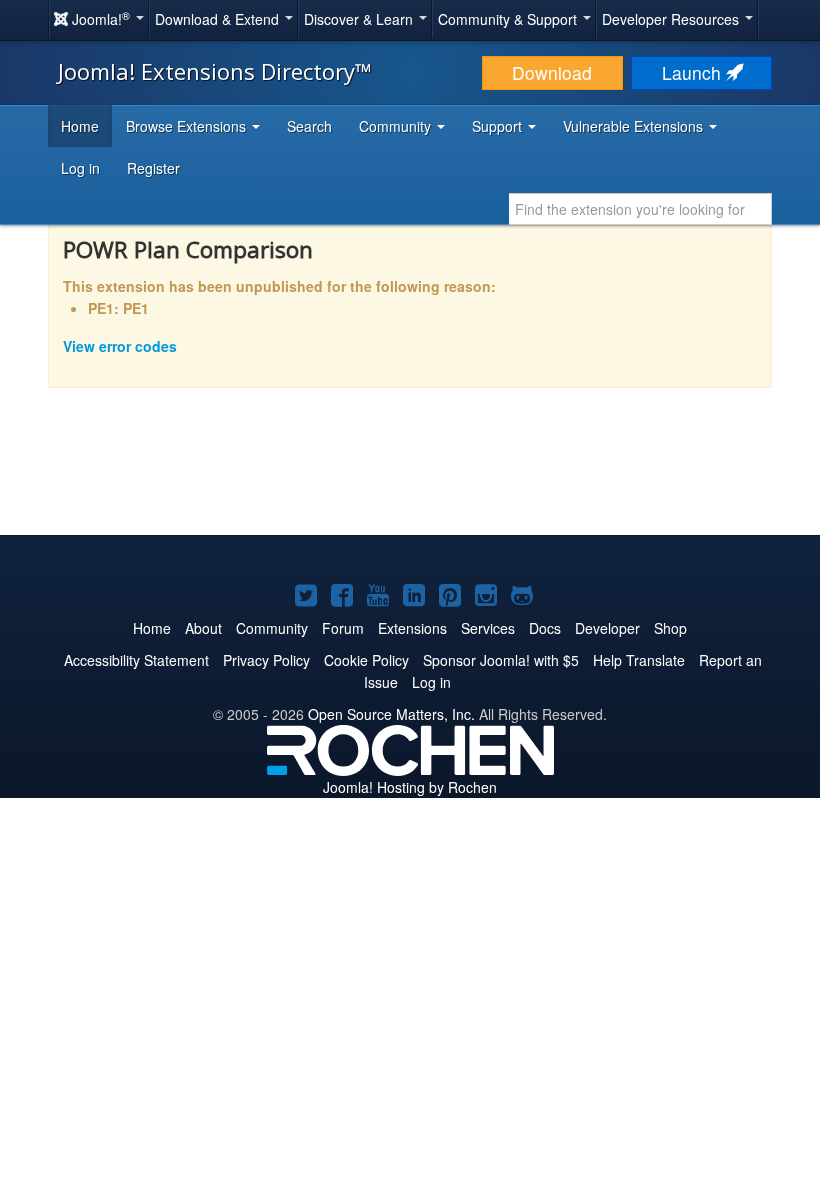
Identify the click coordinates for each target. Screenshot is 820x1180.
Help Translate (639, 660)
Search (309, 126)
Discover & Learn (360, 19)
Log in (80, 168)
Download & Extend (219, 19)
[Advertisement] (410, 475)
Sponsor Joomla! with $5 (501, 660)
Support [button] (499, 126)
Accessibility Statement (136, 660)
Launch (694, 72)
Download (552, 72)
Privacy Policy (266, 660)
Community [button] (397, 126)
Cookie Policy (366, 660)
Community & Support (509, 19)
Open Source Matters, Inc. (391, 714)
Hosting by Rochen (410, 787)
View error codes (120, 346)
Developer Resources (672, 19)
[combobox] (640, 209)
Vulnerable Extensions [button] (635, 126)
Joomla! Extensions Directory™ (215, 71)
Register (153, 168)
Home (80, 126)
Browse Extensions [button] (188, 126)
